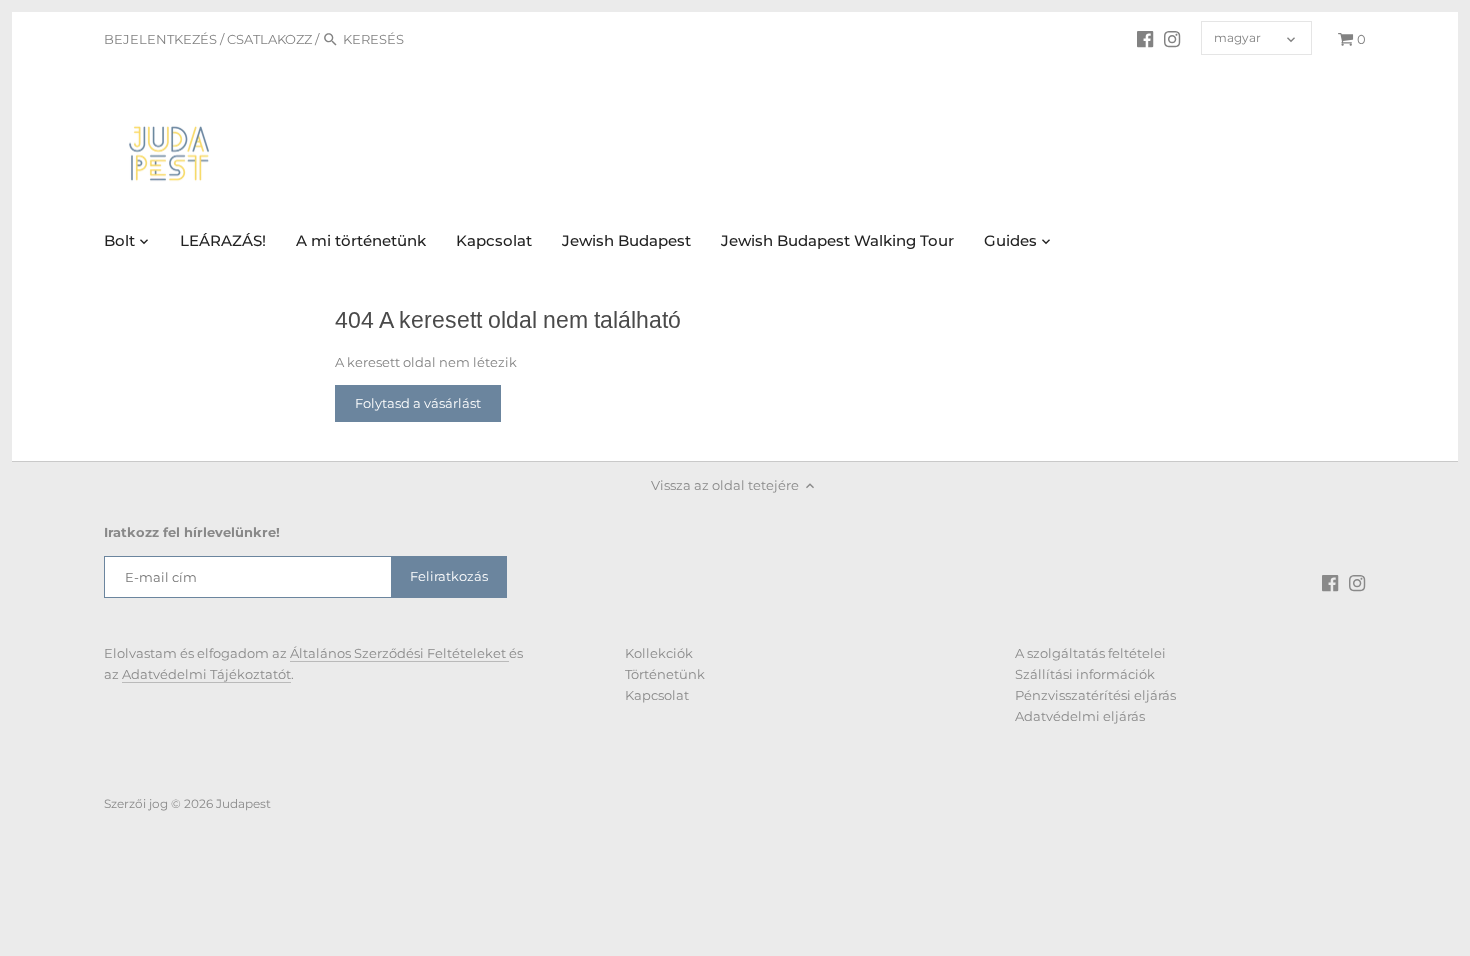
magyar (1237, 38)
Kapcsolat (657, 695)
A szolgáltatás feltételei (1090, 653)
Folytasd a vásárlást (418, 403)
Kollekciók (659, 653)
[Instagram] (1172, 38)
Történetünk (665, 674)
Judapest (243, 804)
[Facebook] (1145, 38)
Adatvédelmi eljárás (1080, 716)
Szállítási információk (1085, 674)
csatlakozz (269, 39)
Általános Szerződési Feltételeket (399, 653)
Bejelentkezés (160, 39)
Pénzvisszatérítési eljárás (1095, 695)
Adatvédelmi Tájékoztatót (206, 674)
